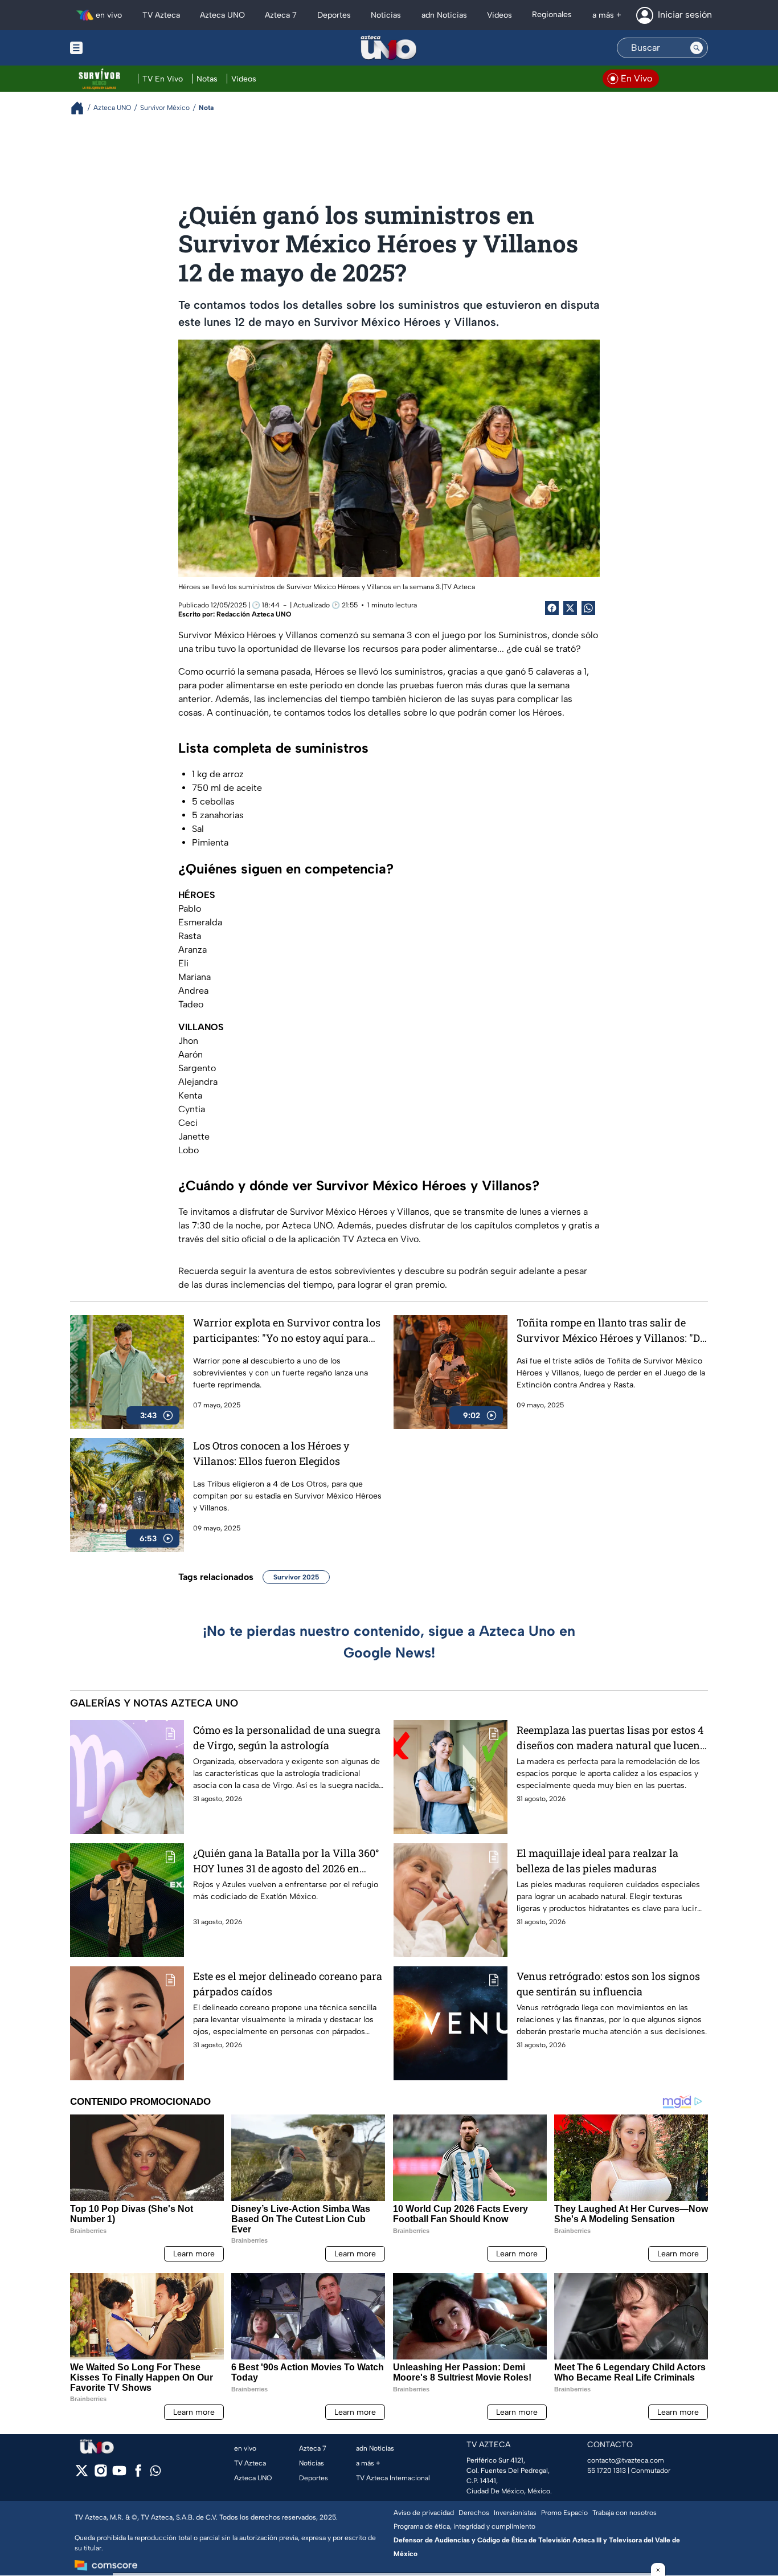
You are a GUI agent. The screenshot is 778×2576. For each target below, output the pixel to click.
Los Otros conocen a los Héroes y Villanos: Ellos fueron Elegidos (271, 1453)
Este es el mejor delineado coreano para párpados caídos (288, 1984)
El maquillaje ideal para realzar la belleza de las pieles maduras (597, 1861)
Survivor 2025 (296, 1577)
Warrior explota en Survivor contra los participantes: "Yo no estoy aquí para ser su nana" (287, 1331)
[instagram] (101, 2474)
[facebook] (138, 2474)
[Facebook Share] (552, 608)
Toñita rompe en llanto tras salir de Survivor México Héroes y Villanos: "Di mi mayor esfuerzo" (610, 1331)
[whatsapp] (155, 2473)
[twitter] (82, 2474)
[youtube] (119, 2474)
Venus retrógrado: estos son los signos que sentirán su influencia (608, 1984)
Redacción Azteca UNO (254, 614)
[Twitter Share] (570, 608)
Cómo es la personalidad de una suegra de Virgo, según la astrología (287, 1738)
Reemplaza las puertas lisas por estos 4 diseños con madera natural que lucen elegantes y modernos (610, 1738)
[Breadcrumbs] (82, 108)
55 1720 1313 (607, 2471)
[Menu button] (116, 48)
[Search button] (697, 48)
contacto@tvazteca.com (626, 2460)
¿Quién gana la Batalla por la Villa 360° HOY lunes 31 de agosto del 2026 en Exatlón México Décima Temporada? (286, 1861)
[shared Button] (588, 608)
